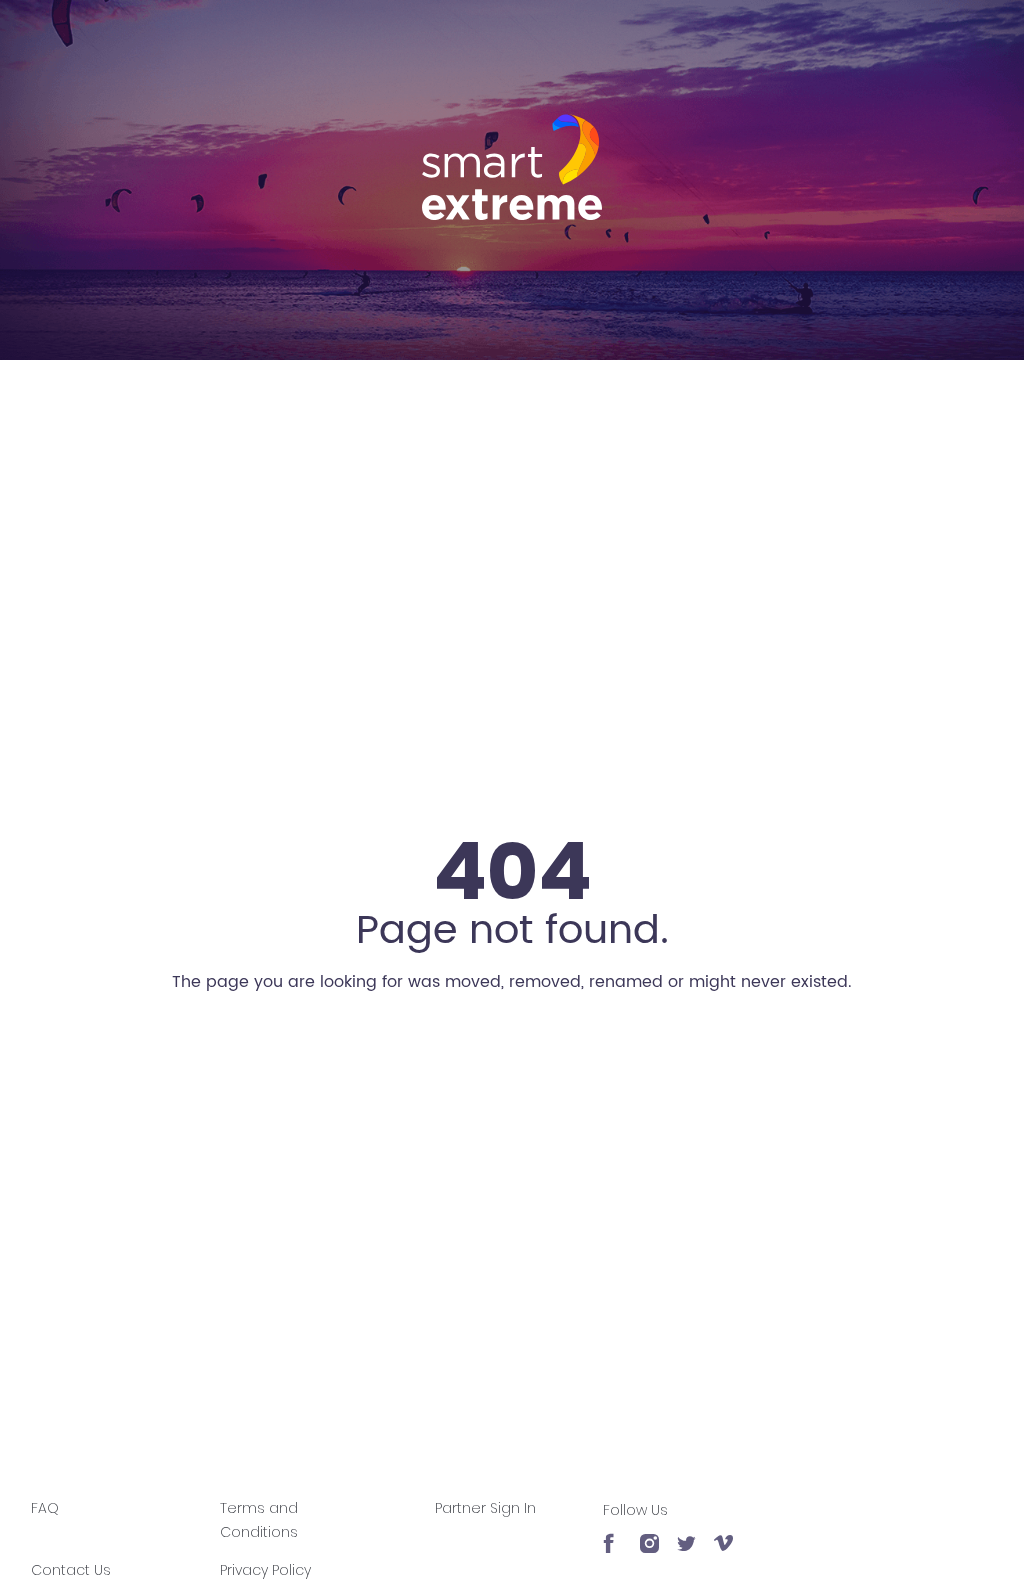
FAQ (45, 1508)
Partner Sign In (485, 1508)
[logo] (512, 167)
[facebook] (612, 1534)
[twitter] (686, 1534)
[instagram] (649, 1534)
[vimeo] (723, 1534)
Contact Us (71, 1570)
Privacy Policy (265, 1570)
